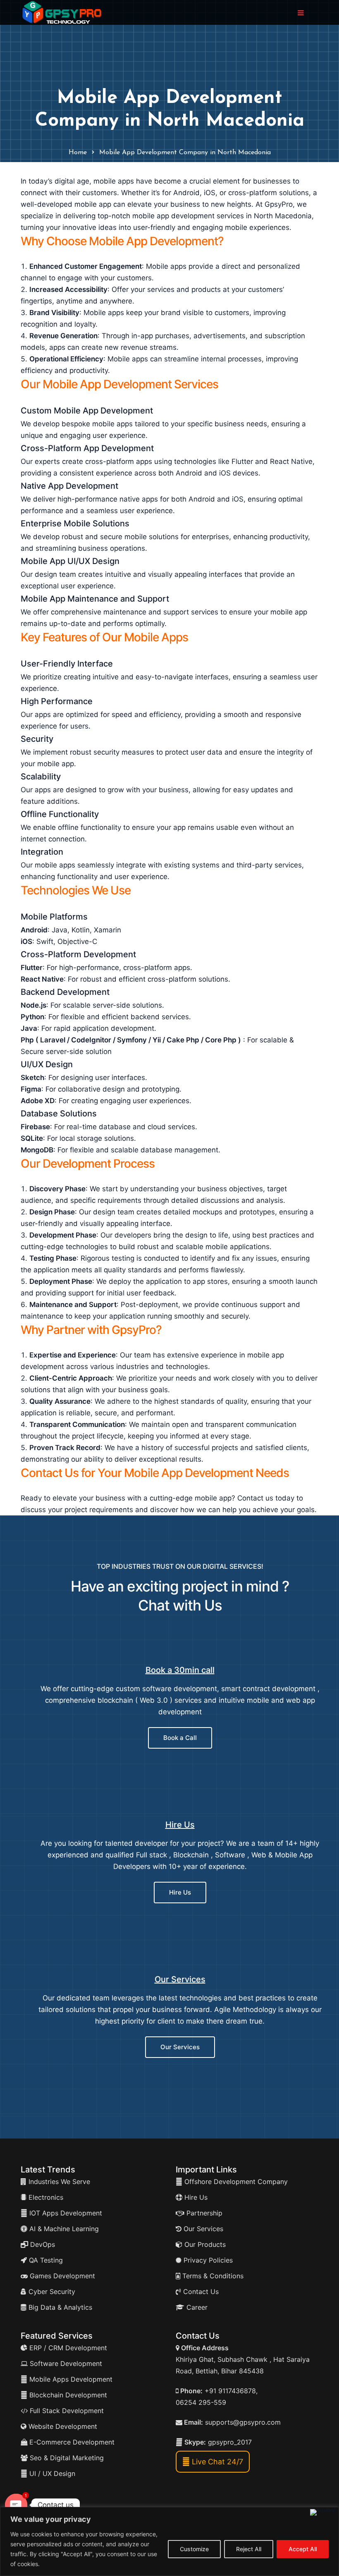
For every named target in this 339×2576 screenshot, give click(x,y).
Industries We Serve (58, 2182)
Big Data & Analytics (59, 2307)
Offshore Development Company (235, 2182)
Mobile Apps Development (71, 2379)
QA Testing (45, 2260)
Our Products (204, 2244)
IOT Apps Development (65, 2213)
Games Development (61, 2276)
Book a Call (180, 1738)
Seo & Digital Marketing (66, 2458)
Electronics (45, 2197)
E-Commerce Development (71, 2442)
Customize (194, 2549)
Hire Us (180, 1825)
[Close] (323, 2512)
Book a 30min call (180, 1670)
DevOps (42, 2244)
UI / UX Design (52, 2473)
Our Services (180, 1979)
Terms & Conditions (212, 2276)
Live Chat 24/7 (216, 2462)
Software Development (65, 2363)
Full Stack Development (66, 2411)
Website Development (62, 2426)
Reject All (249, 2549)
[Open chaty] (16, 2505)
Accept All (303, 2549)
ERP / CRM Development (67, 2348)
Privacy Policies (207, 2260)
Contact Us (200, 2292)
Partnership (203, 2213)
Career (196, 2307)
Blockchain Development (68, 2395)
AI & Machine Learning (63, 2229)
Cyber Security (51, 2292)
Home (78, 153)
